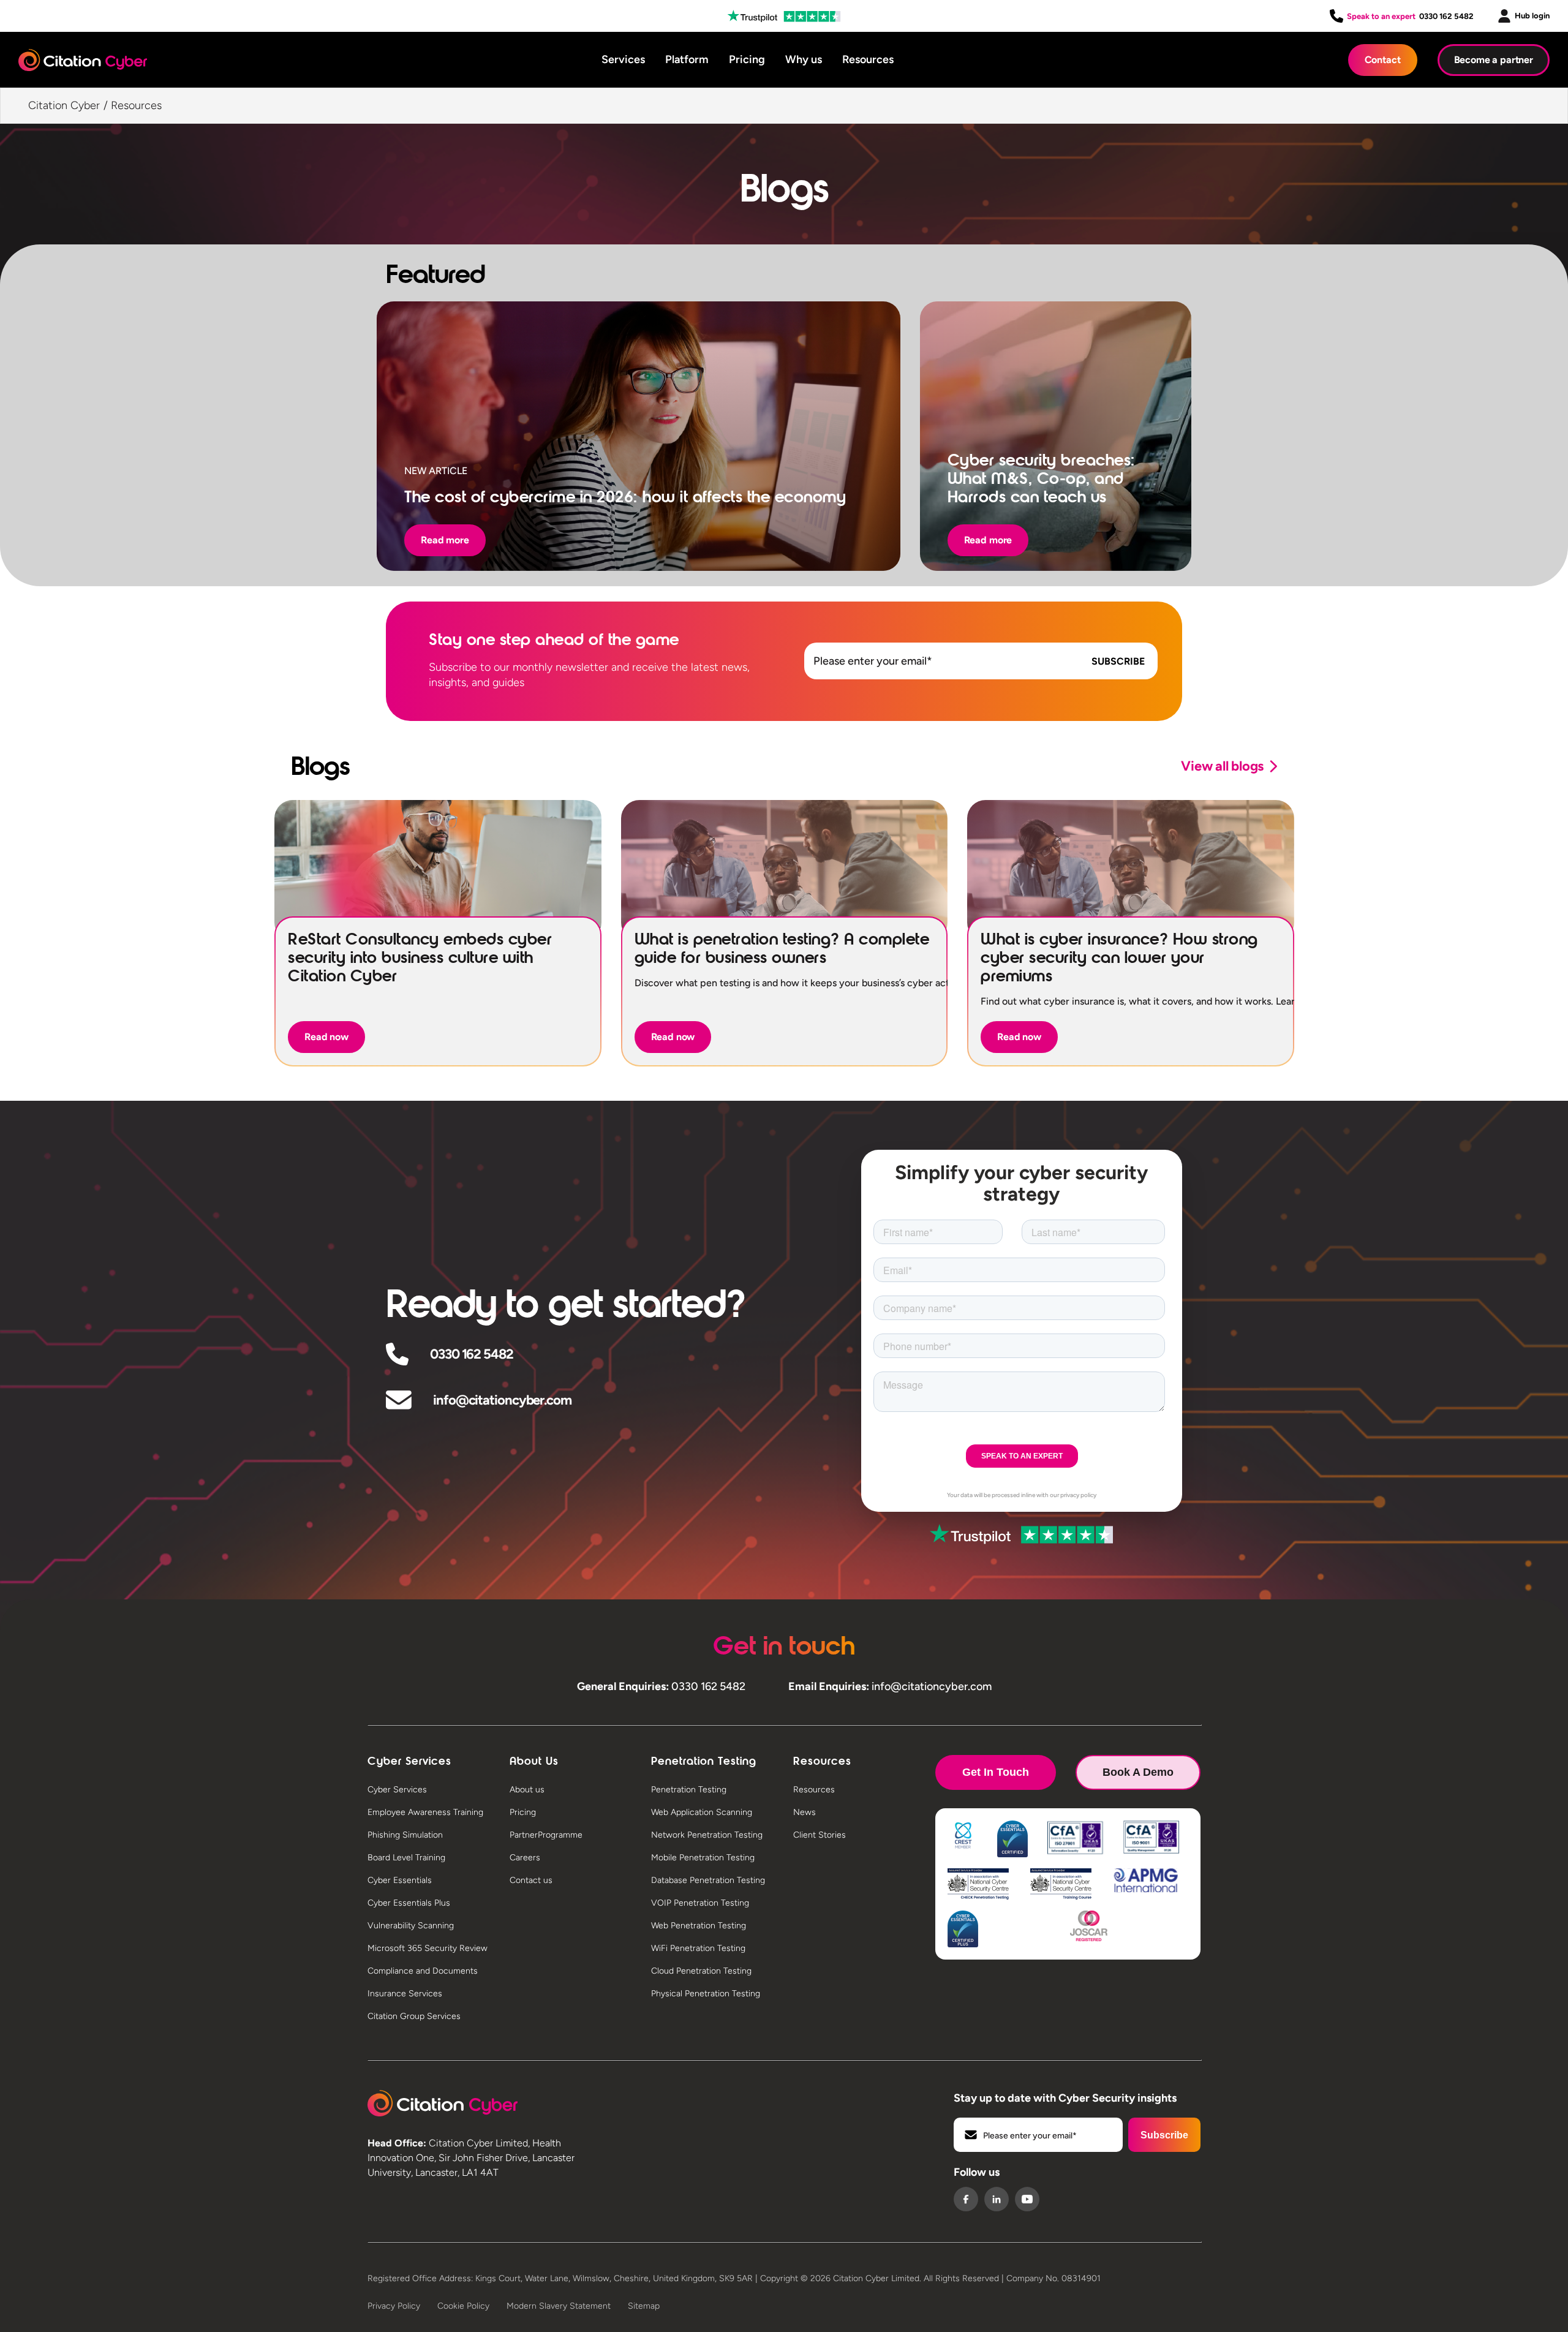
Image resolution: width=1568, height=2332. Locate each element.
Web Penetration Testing (699, 1926)
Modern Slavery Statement (559, 2306)
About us (527, 1790)
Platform (687, 59)
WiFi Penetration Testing (698, 1948)
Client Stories (820, 1835)
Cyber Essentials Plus (409, 1903)
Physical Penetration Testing (706, 1994)
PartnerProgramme (546, 1835)
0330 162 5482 (1446, 16)
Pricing (747, 59)
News (805, 1812)
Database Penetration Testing (708, 1880)
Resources (868, 59)
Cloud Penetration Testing (701, 1971)
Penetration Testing (689, 1790)
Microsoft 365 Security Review (428, 1948)
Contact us (531, 1880)
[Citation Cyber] (443, 2103)
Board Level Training (406, 1858)
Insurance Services (405, 1994)
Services (623, 59)
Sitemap (644, 2306)
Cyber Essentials (400, 1880)
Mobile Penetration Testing (703, 1858)
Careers (525, 1858)
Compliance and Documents (423, 1971)
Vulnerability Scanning (411, 1926)
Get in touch (996, 1772)
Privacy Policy (394, 2306)
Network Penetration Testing (707, 1835)
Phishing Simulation (405, 1835)
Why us (804, 59)
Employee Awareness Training (425, 1812)
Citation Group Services (414, 2016)
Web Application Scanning (702, 1812)
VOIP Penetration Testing (700, 1903)
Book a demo (1138, 1772)
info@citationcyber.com (502, 1400)
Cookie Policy (463, 2306)
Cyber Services (397, 1790)
